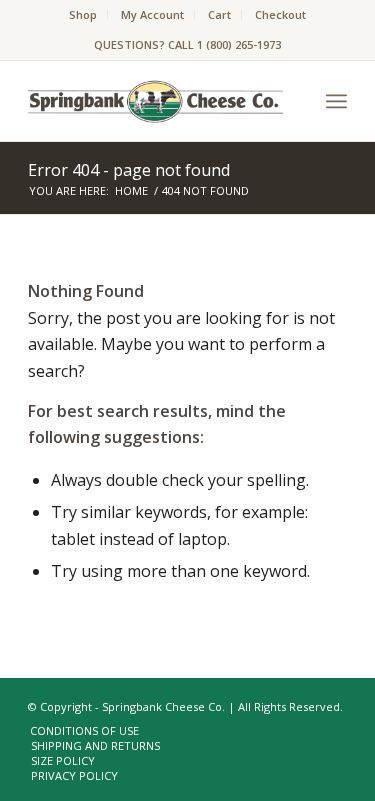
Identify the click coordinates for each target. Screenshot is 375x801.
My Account (152, 14)
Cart (219, 14)
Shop (83, 14)
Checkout (280, 14)
